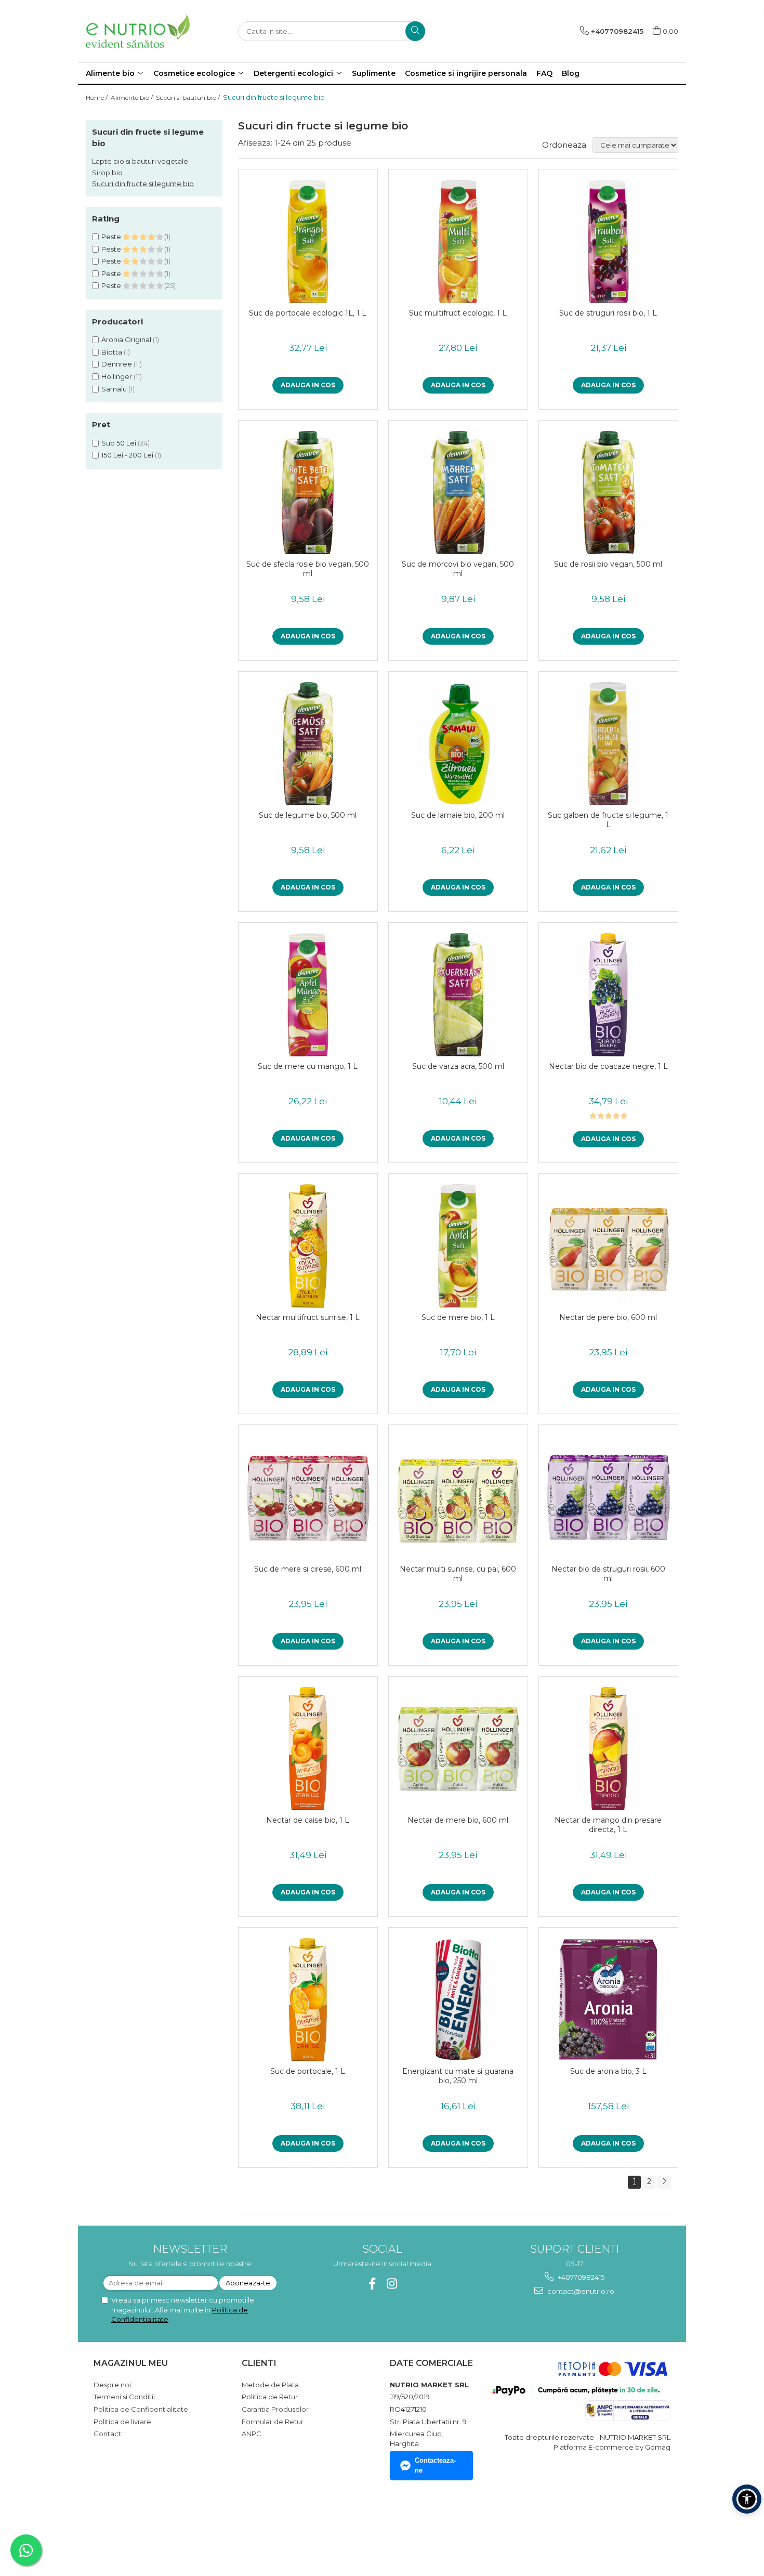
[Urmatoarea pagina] (664, 2182)
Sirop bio (107, 173)
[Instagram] (392, 2284)
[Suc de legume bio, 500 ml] (308, 744)
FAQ (544, 73)
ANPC (252, 2434)
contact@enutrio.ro (580, 2291)
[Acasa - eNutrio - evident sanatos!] (138, 31)
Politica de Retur (270, 2397)
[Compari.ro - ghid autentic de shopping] (130, 2526)
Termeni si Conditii (124, 2397)
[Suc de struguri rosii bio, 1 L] (608, 241)
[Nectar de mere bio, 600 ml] (458, 1749)
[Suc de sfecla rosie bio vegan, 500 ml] (308, 493)
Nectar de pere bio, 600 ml (608, 1317)
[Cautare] (415, 31)
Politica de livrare (122, 2422)
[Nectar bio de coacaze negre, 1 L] (608, 995)
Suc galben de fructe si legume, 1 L (608, 820)
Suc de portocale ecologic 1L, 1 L (308, 313)
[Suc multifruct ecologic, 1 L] (458, 241)
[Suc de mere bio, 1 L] (458, 1246)
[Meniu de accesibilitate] (747, 2499)
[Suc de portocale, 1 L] (308, 2000)
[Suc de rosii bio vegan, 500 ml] (608, 493)
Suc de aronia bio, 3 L (608, 2071)
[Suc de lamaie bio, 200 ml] (458, 744)
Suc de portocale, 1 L (308, 2071)
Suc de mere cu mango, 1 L (308, 1066)
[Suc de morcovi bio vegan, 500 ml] (458, 493)
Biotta (112, 352)
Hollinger (117, 376)
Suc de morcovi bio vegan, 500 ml (458, 569)
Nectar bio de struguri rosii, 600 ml (608, 1574)
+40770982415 (580, 2277)
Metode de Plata (270, 2385)
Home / (97, 97)
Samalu (114, 389)
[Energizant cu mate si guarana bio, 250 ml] (458, 2000)
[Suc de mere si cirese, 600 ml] (308, 1497)
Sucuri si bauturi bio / (189, 97)
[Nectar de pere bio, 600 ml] (608, 1246)
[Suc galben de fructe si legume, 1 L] (608, 744)
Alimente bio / (133, 97)
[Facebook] (372, 2284)
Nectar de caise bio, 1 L (308, 1820)
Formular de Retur (273, 2422)
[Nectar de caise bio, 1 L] (308, 1749)
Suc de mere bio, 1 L (458, 1317)
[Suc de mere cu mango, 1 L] (308, 995)
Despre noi (112, 2385)
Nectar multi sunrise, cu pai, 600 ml (458, 1574)
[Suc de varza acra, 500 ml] (458, 995)
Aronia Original (126, 339)
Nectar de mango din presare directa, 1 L (608, 1825)
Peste (112, 237)
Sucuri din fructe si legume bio (143, 184)
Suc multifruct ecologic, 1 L (458, 313)
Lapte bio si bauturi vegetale (140, 161)
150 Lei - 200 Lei (127, 455)
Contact (107, 2434)
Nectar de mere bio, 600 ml (458, 1820)
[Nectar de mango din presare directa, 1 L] (608, 1749)
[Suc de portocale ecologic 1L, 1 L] (308, 241)
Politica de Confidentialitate (141, 2409)
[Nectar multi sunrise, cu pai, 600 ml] (458, 1497)
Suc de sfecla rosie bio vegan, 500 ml (308, 569)
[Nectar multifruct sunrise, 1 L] (308, 1246)
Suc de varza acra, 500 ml (458, 1066)
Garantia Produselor (275, 2409)
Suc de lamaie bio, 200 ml (458, 815)
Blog (571, 73)
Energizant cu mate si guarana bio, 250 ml (458, 2076)
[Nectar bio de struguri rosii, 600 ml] (608, 1497)
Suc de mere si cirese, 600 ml (308, 1569)
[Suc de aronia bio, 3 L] (608, 2000)
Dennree (117, 364)
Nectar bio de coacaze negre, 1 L (608, 1066)
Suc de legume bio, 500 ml (308, 815)
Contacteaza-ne (435, 2465)
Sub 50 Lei (119, 443)
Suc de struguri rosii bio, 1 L (608, 313)
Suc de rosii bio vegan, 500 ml (608, 564)
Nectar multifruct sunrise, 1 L (308, 1317)
